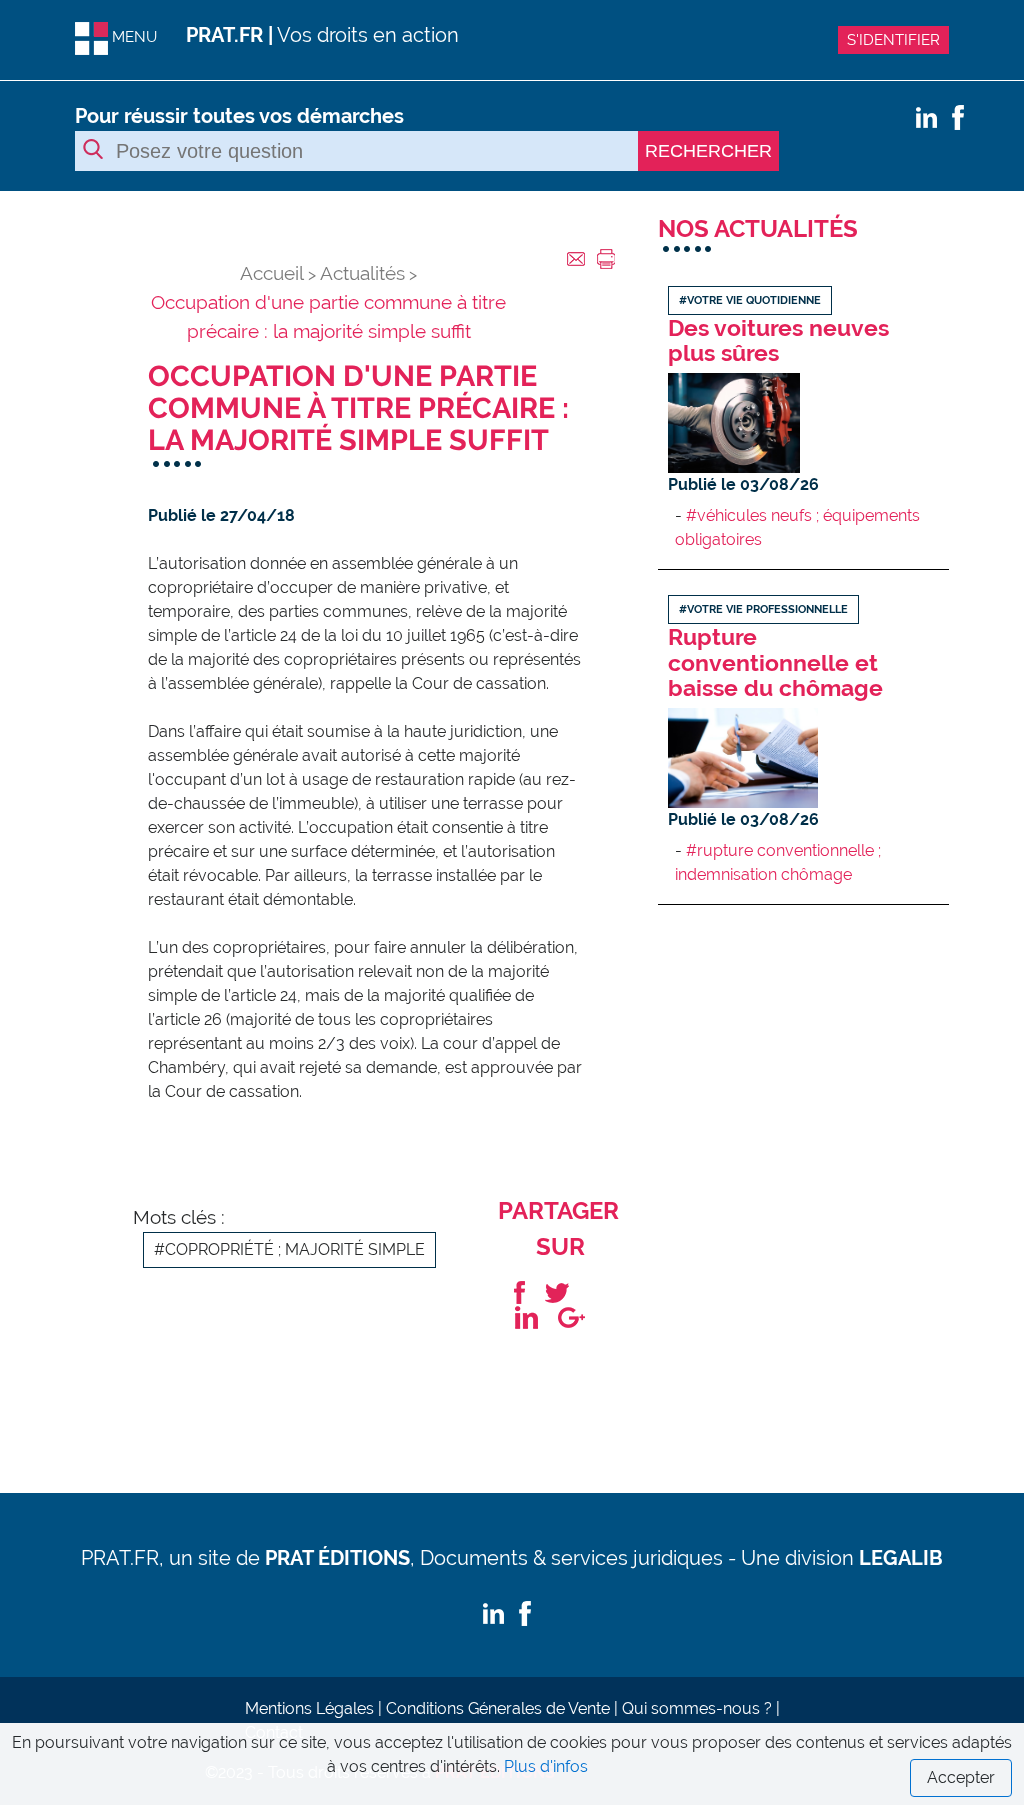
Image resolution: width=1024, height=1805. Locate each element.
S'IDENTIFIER (893, 40)
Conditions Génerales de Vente (498, 1708)
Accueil (272, 273)
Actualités (362, 273)
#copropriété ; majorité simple (289, 1249)
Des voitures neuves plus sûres (778, 340)
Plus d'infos (546, 1766)
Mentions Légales (309, 1708)
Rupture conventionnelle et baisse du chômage (775, 662)
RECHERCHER (708, 151)
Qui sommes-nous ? (697, 1708)
